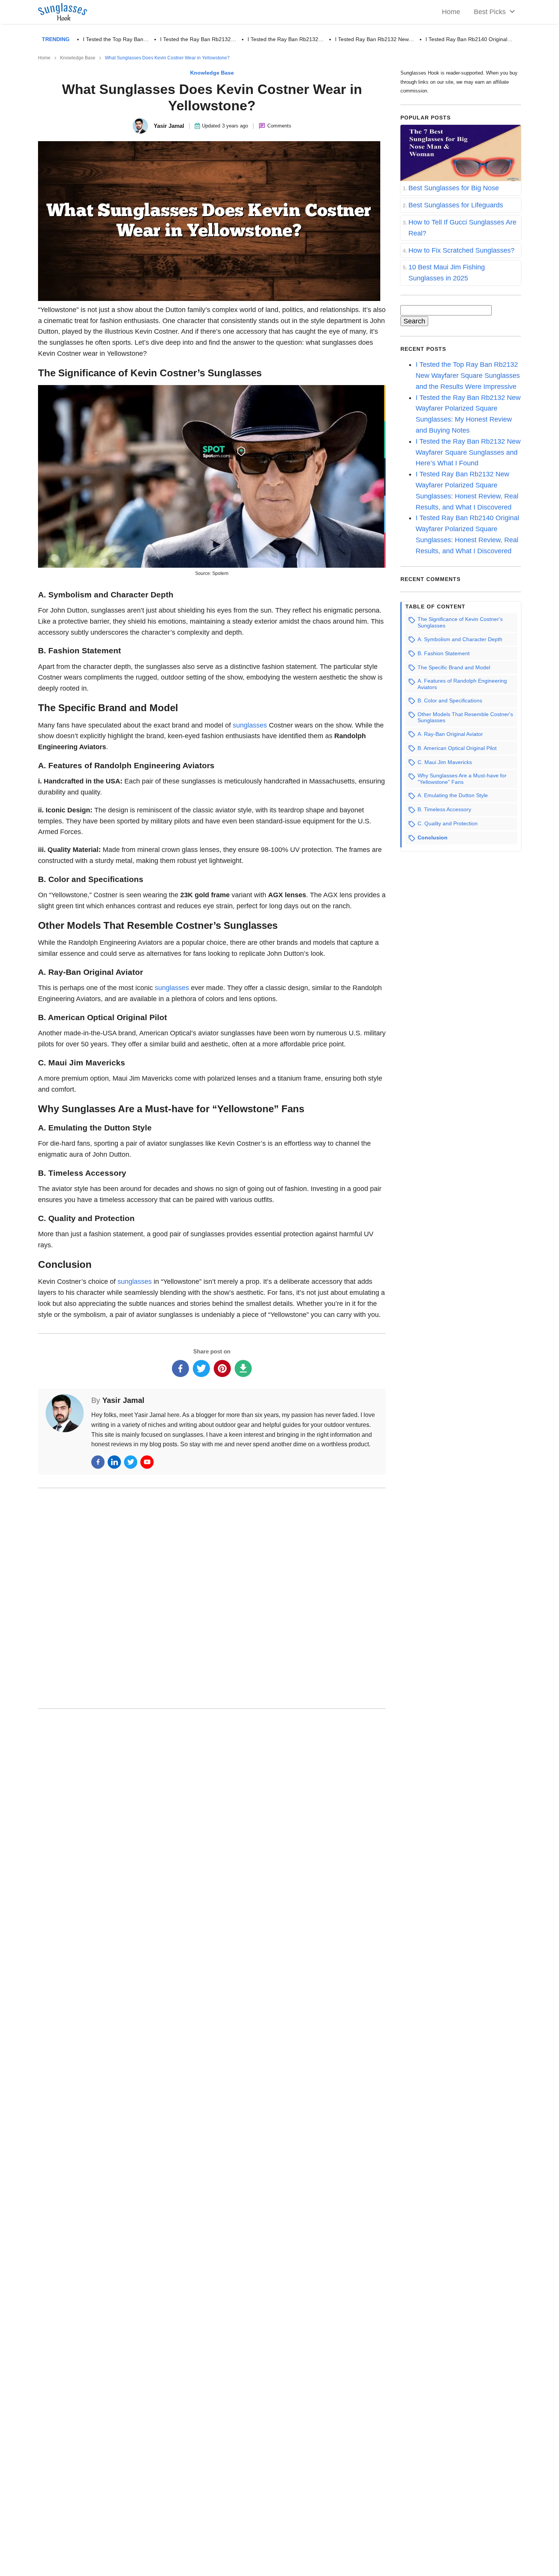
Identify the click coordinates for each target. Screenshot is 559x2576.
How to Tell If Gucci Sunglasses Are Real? (462, 228)
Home (44, 58)
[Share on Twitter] (201, 1368)
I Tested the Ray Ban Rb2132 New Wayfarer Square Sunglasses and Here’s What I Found (468, 452)
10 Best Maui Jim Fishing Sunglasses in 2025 (447, 273)
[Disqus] (212, 1597)
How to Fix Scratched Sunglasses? (461, 250)
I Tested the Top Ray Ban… (116, 39)
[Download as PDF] (243, 1368)
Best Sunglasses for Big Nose (454, 188)
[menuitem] (492, 12)
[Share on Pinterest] (222, 1368)
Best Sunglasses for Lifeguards (456, 205)
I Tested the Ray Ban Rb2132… (198, 39)
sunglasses (251, 725)
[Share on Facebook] (180, 1368)
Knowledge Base (78, 58)
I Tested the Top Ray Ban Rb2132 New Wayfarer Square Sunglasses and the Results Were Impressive (468, 376)
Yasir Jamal (123, 1400)
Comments (279, 126)
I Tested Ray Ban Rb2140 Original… (469, 39)
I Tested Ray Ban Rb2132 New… (375, 39)
